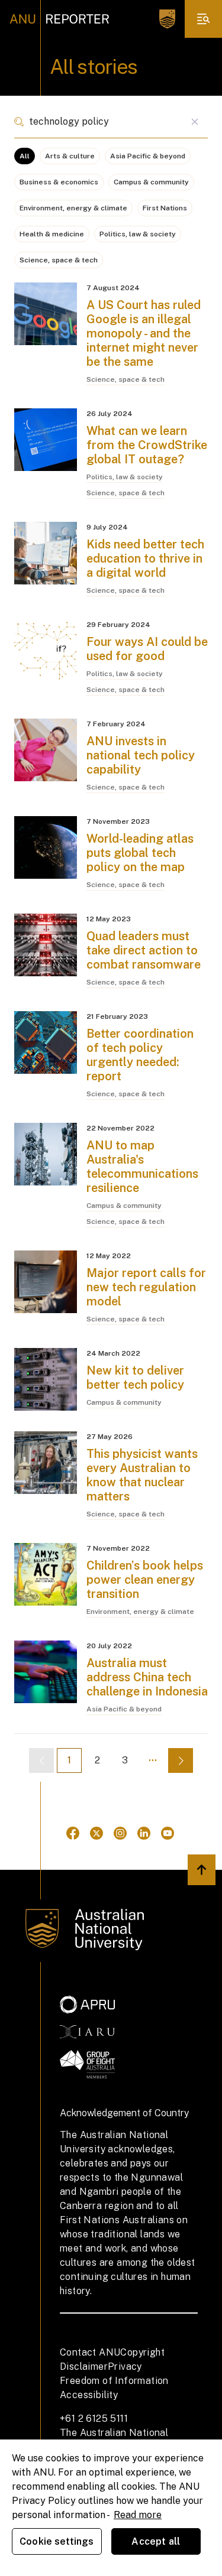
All (25, 156)
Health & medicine (52, 234)
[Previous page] (41, 1760)
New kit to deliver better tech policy (135, 1378)
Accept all (156, 2541)
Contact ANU (90, 2352)
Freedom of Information (114, 2381)
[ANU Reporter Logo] (59, 19)
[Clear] (194, 122)
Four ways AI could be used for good (147, 649)
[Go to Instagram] (120, 1833)
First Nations (165, 208)
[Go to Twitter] (96, 1833)
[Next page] (181, 1760)
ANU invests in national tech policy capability (141, 755)
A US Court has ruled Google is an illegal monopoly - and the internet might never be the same (144, 333)
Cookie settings (57, 2541)
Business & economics (59, 182)
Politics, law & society (138, 234)
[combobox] (111, 122)
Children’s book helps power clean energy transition (145, 1580)
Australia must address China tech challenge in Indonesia (147, 1677)
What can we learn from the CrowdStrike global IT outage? (147, 445)
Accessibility (89, 2395)
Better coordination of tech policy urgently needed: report (140, 1055)
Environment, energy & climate (73, 208)
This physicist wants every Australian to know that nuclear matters (142, 1475)
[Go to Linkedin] (144, 1833)
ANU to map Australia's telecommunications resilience (142, 1167)
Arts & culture (70, 156)
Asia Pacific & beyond (148, 156)
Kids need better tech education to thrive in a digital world (145, 558)
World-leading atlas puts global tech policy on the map (140, 853)
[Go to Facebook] (73, 1833)
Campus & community (151, 182)
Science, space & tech (59, 260)
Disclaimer (84, 2367)
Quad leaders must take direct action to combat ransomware (144, 950)
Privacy (125, 2367)
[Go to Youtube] (168, 1833)
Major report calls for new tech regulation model (146, 1287)
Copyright (142, 2352)
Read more (138, 2515)
